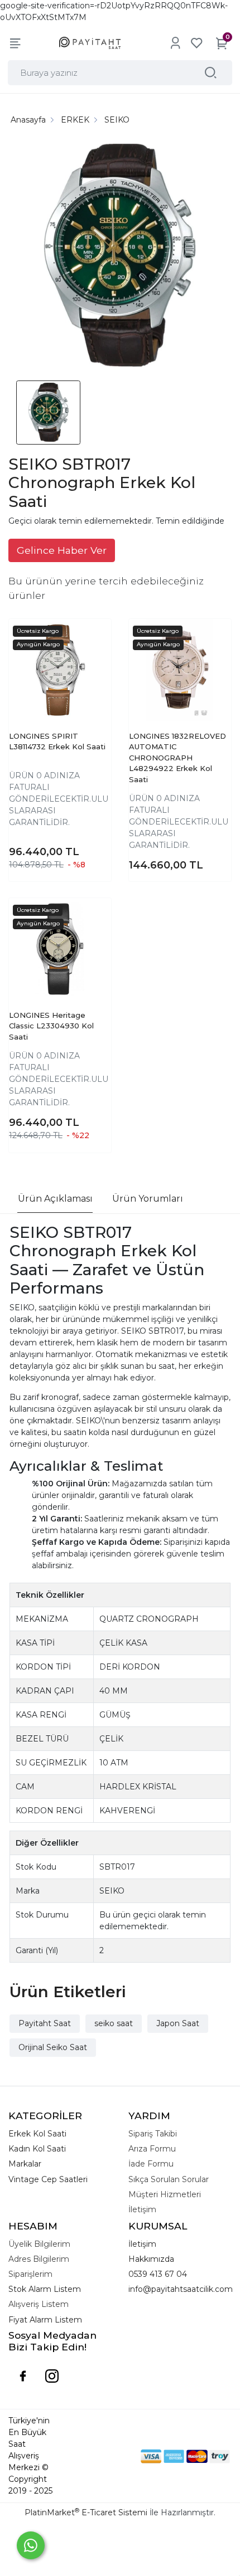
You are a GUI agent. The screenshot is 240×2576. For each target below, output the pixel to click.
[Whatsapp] (31, 2545)
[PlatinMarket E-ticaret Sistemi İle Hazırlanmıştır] (102, 2456)
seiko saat (114, 2023)
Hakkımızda (151, 2259)
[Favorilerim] (196, 43)
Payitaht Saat (45, 2023)
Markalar (25, 2164)
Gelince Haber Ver (62, 550)
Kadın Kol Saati (37, 2149)
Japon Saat (178, 2023)
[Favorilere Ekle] (92, 648)
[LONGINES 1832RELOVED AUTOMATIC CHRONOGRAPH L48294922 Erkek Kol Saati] (180, 670)
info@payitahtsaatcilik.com (181, 2289)
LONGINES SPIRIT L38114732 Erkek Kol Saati (57, 741)
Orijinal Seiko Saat (53, 2047)
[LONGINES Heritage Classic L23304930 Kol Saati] (60, 949)
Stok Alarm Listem (45, 2289)
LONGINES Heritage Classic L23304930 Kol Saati (51, 1026)
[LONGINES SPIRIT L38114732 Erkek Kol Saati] (60, 670)
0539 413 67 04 (158, 2274)
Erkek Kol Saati (37, 2134)
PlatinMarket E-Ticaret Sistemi (86, 2512)
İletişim (142, 2244)
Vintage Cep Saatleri (48, 2179)
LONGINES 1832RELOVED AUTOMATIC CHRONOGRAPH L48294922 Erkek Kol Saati (177, 758)
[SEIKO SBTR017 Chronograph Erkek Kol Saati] (120, 257)
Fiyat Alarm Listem (45, 2320)
